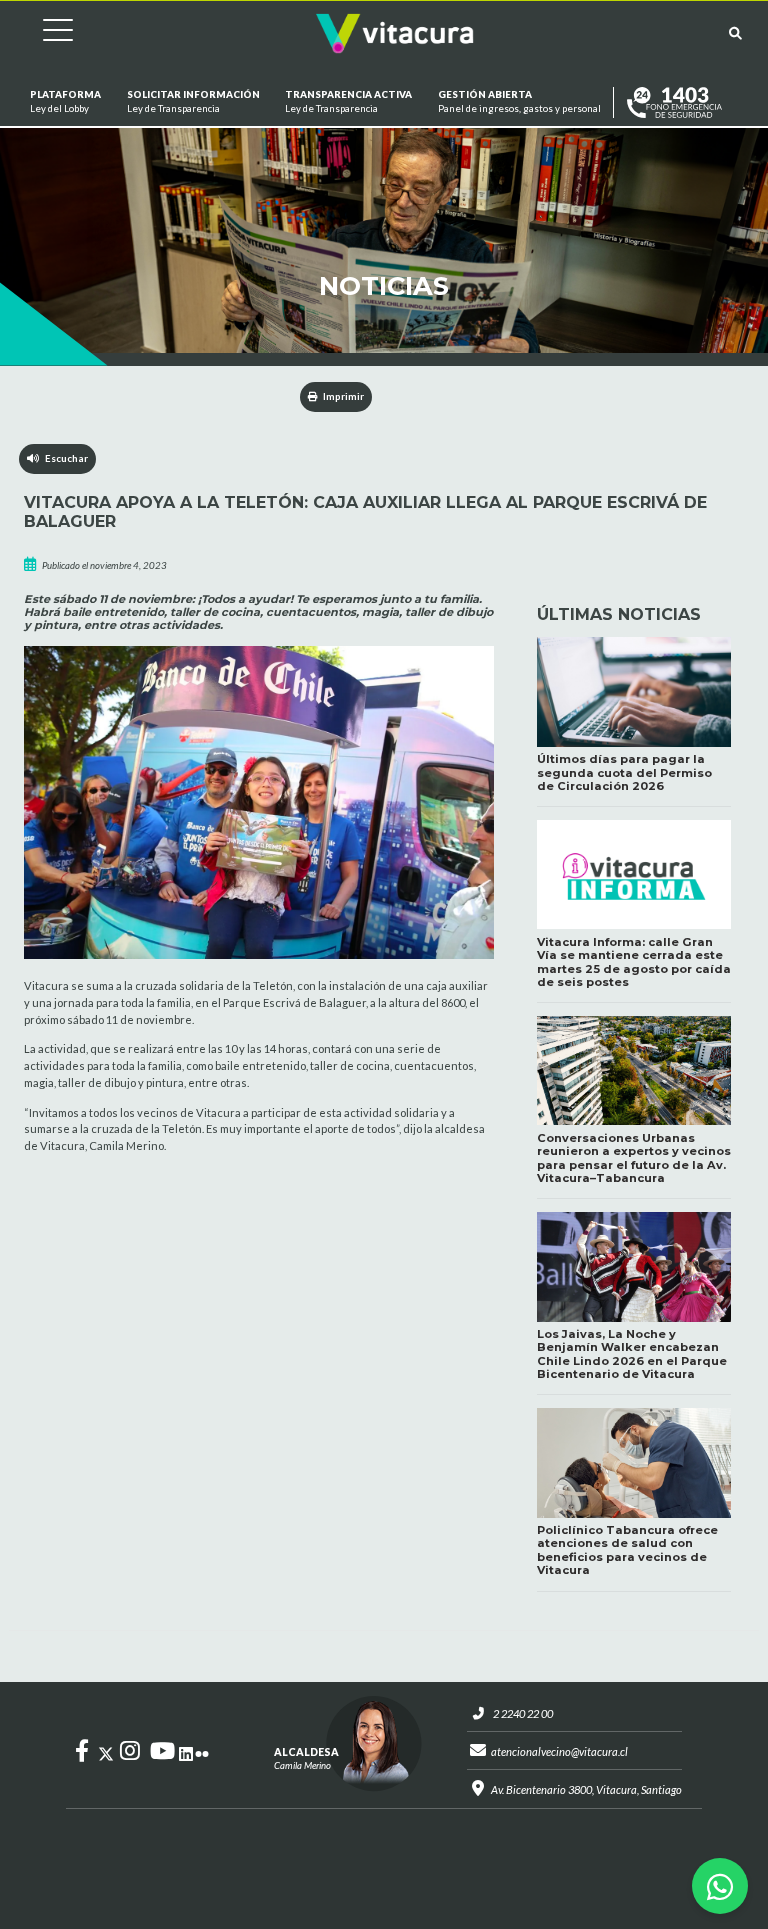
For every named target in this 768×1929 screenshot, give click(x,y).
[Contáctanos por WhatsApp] (720, 1886)
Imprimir (342, 396)
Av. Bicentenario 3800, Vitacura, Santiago (586, 1789)
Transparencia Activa (348, 101)
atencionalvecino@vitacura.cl (559, 1751)
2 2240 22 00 (523, 1713)
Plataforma (65, 101)
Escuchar (63, 458)
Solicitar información (192, 101)
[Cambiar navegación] (43, 33)
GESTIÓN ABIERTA (519, 101)
